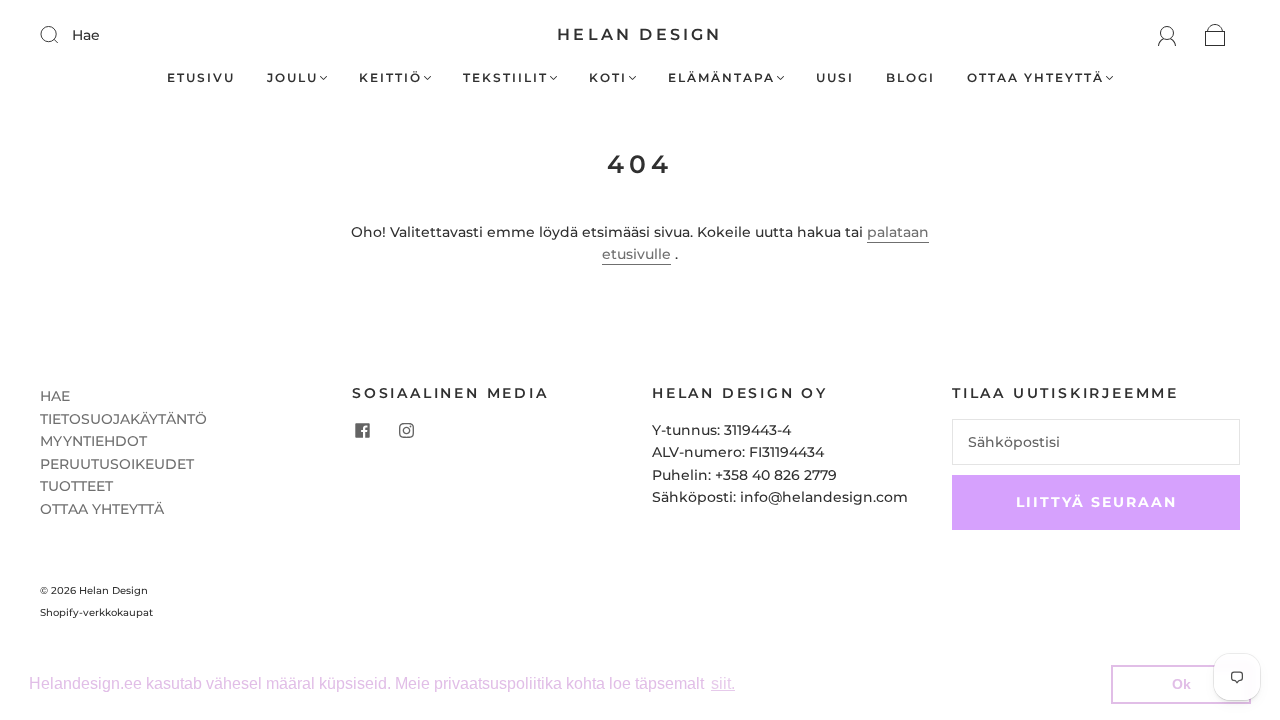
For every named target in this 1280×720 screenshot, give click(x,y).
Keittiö (390, 77)
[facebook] (362, 431)
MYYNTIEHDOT (93, 441)
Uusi (835, 77)
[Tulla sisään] (62, 34)
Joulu (292, 77)
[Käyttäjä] (1167, 35)
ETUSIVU (201, 77)
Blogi (910, 77)
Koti (608, 77)
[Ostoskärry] (1215, 35)
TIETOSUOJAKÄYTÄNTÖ (123, 419)
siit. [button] (723, 683)
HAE (55, 396)
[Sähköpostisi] (1096, 442)
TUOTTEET (76, 486)
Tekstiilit (505, 77)
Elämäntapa (721, 77)
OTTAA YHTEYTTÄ (102, 509)
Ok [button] (1181, 684)
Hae (86, 35)
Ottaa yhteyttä (1035, 77)
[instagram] (406, 431)
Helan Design (639, 34)
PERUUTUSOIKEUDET (117, 464)
